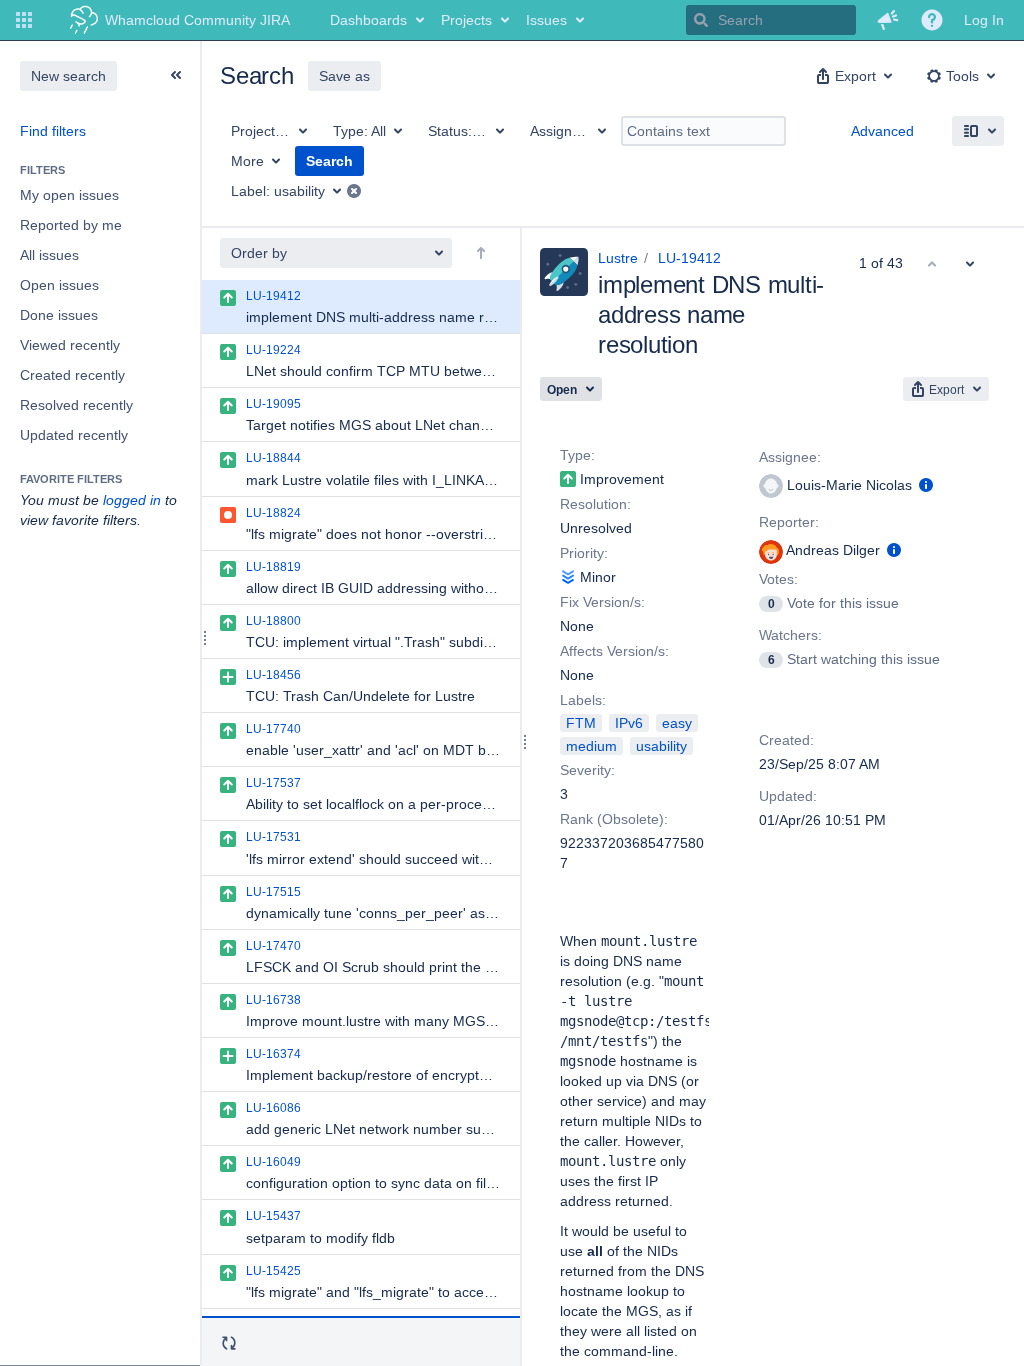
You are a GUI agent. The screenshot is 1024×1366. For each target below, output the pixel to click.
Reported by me (71, 225)
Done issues (59, 315)
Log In (984, 20)
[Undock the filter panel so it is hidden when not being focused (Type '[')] (176, 75)
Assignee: (790, 457)
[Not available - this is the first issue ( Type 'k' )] (932, 263)
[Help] (932, 20)
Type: (577, 455)
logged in (132, 500)
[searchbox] (771, 20)
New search (68, 76)
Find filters (53, 131)
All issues (49, 255)
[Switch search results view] (978, 131)
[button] (24, 20)
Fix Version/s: (602, 602)
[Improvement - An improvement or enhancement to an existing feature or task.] (568, 479)
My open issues (69, 195)
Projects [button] (466, 20)
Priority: (584, 553)
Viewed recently (70, 345)
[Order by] (481, 253)
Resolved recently (76, 405)
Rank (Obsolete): (614, 819)
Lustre (618, 258)
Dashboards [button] (368, 20)
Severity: (587, 770)
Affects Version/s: (614, 651)
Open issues (59, 285)
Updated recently (74, 435)
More (247, 161)
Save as (344, 76)
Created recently (72, 375)
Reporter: (789, 522)
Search (329, 161)
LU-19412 (689, 258)
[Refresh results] (229, 1343)
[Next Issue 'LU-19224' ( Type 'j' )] (970, 263)
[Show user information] (926, 485)
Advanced (882, 131)
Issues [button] (546, 20)
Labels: (583, 700)
